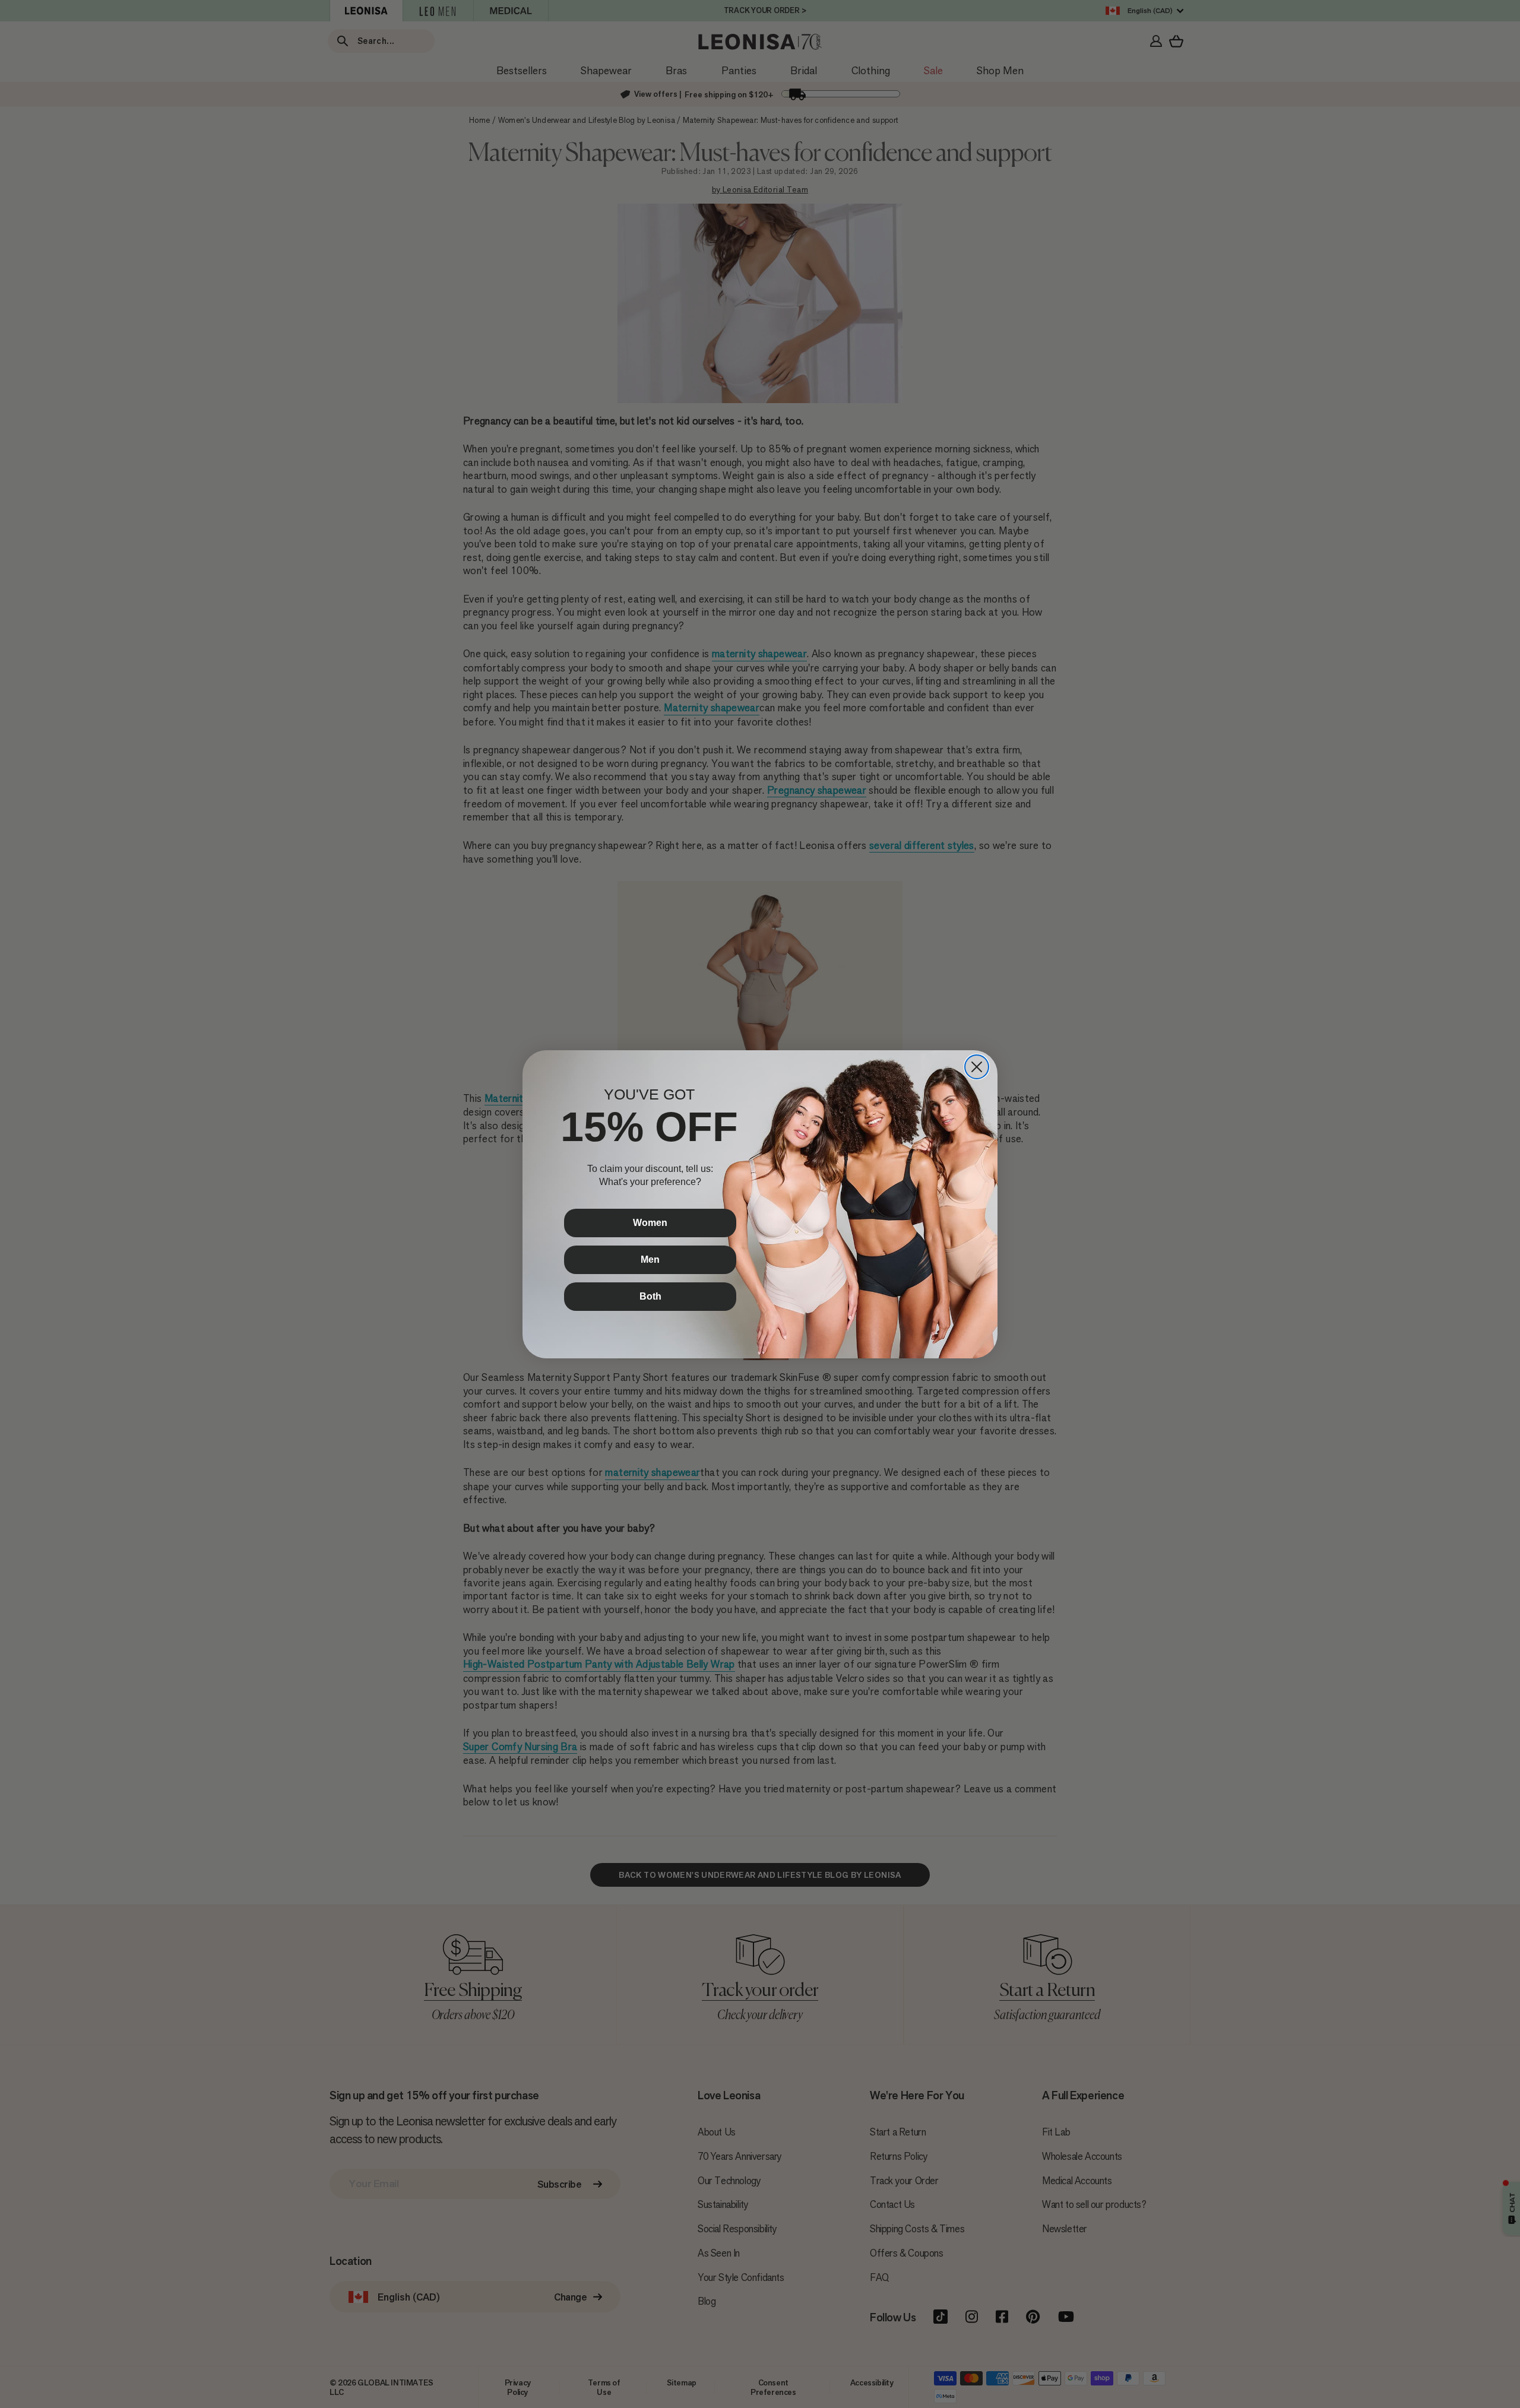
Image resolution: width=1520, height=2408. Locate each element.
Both (650, 1296)
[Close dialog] (977, 1067)
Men (650, 1260)
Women (650, 1223)
